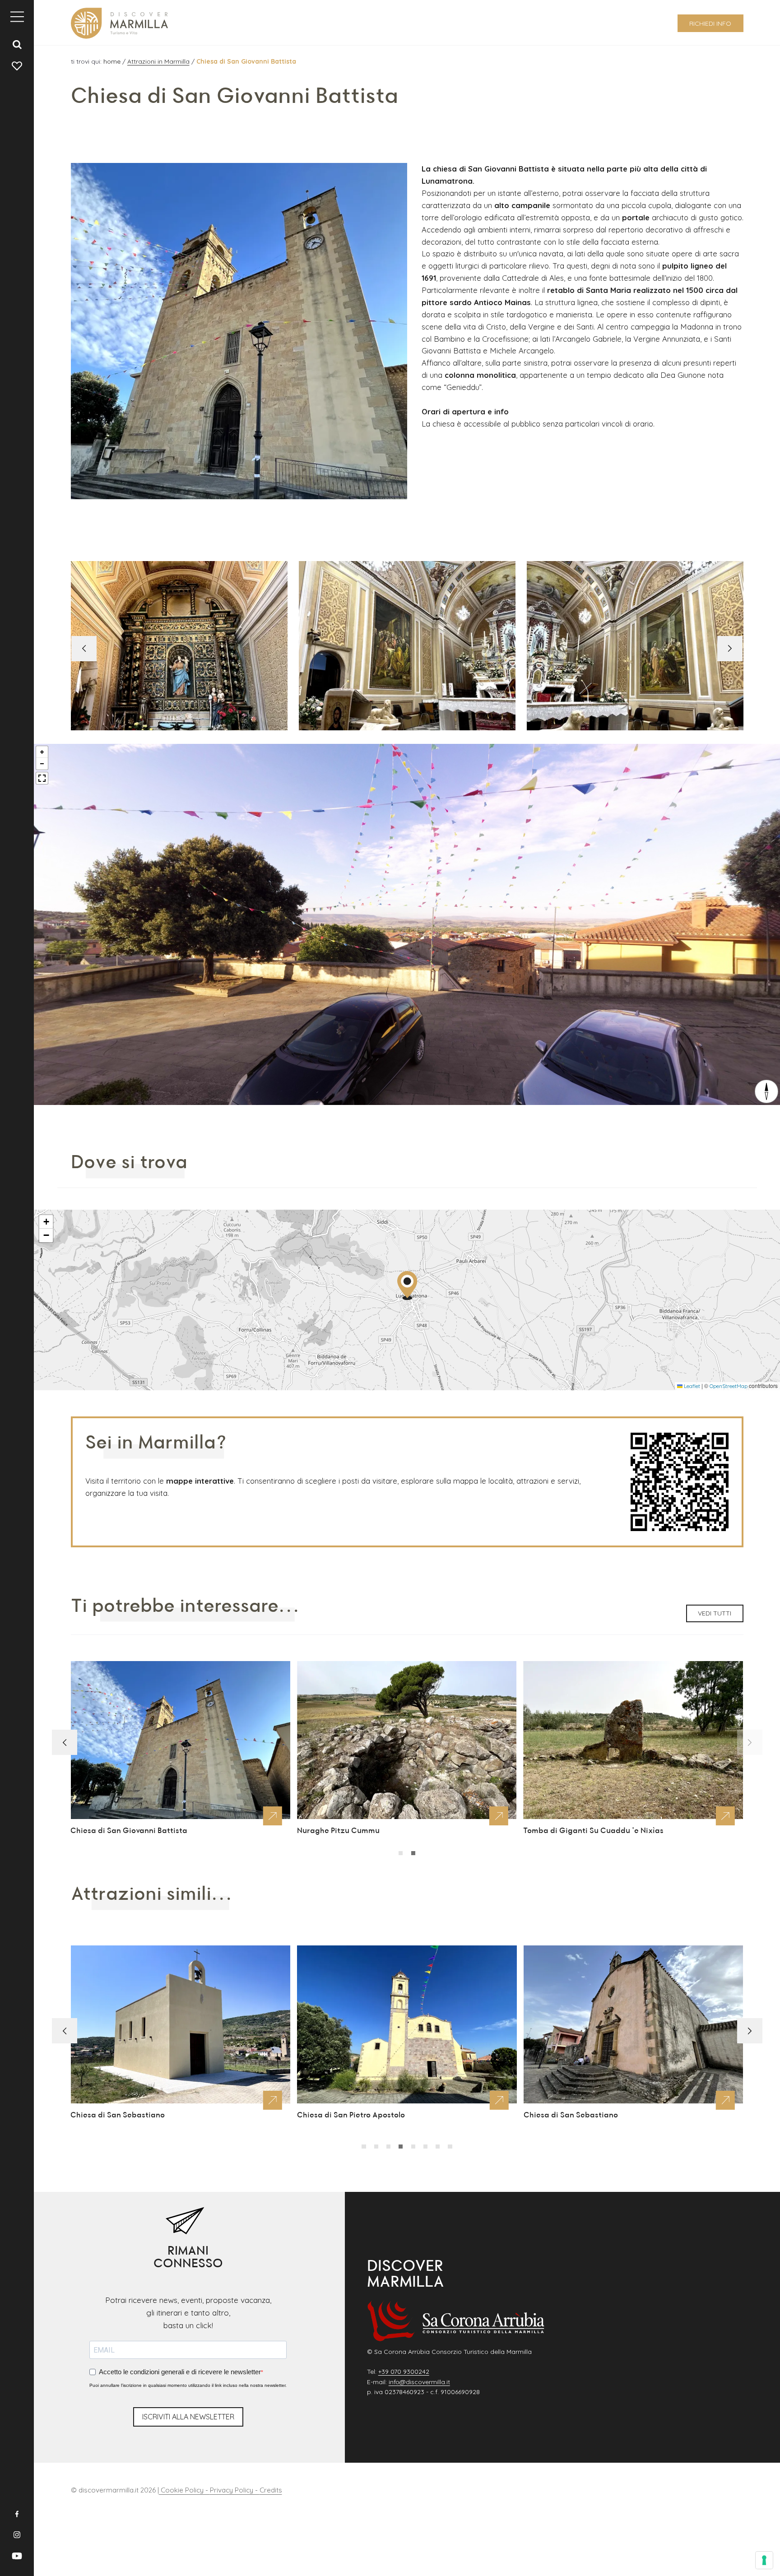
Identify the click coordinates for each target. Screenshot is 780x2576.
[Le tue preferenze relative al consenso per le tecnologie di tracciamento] (764, 2560)
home (113, 61)
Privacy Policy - (235, 2490)
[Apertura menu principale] (17, 17)
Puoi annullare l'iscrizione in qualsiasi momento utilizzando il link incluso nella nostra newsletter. (188, 2385)
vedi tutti (715, 1613)
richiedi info (710, 23)
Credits (271, 2490)
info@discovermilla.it (419, 2382)
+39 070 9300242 (404, 2372)
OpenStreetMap (729, 1386)
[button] (730, 649)
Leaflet (691, 1386)
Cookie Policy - (184, 2490)
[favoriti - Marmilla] (17, 65)
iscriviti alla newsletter (188, 2417)
